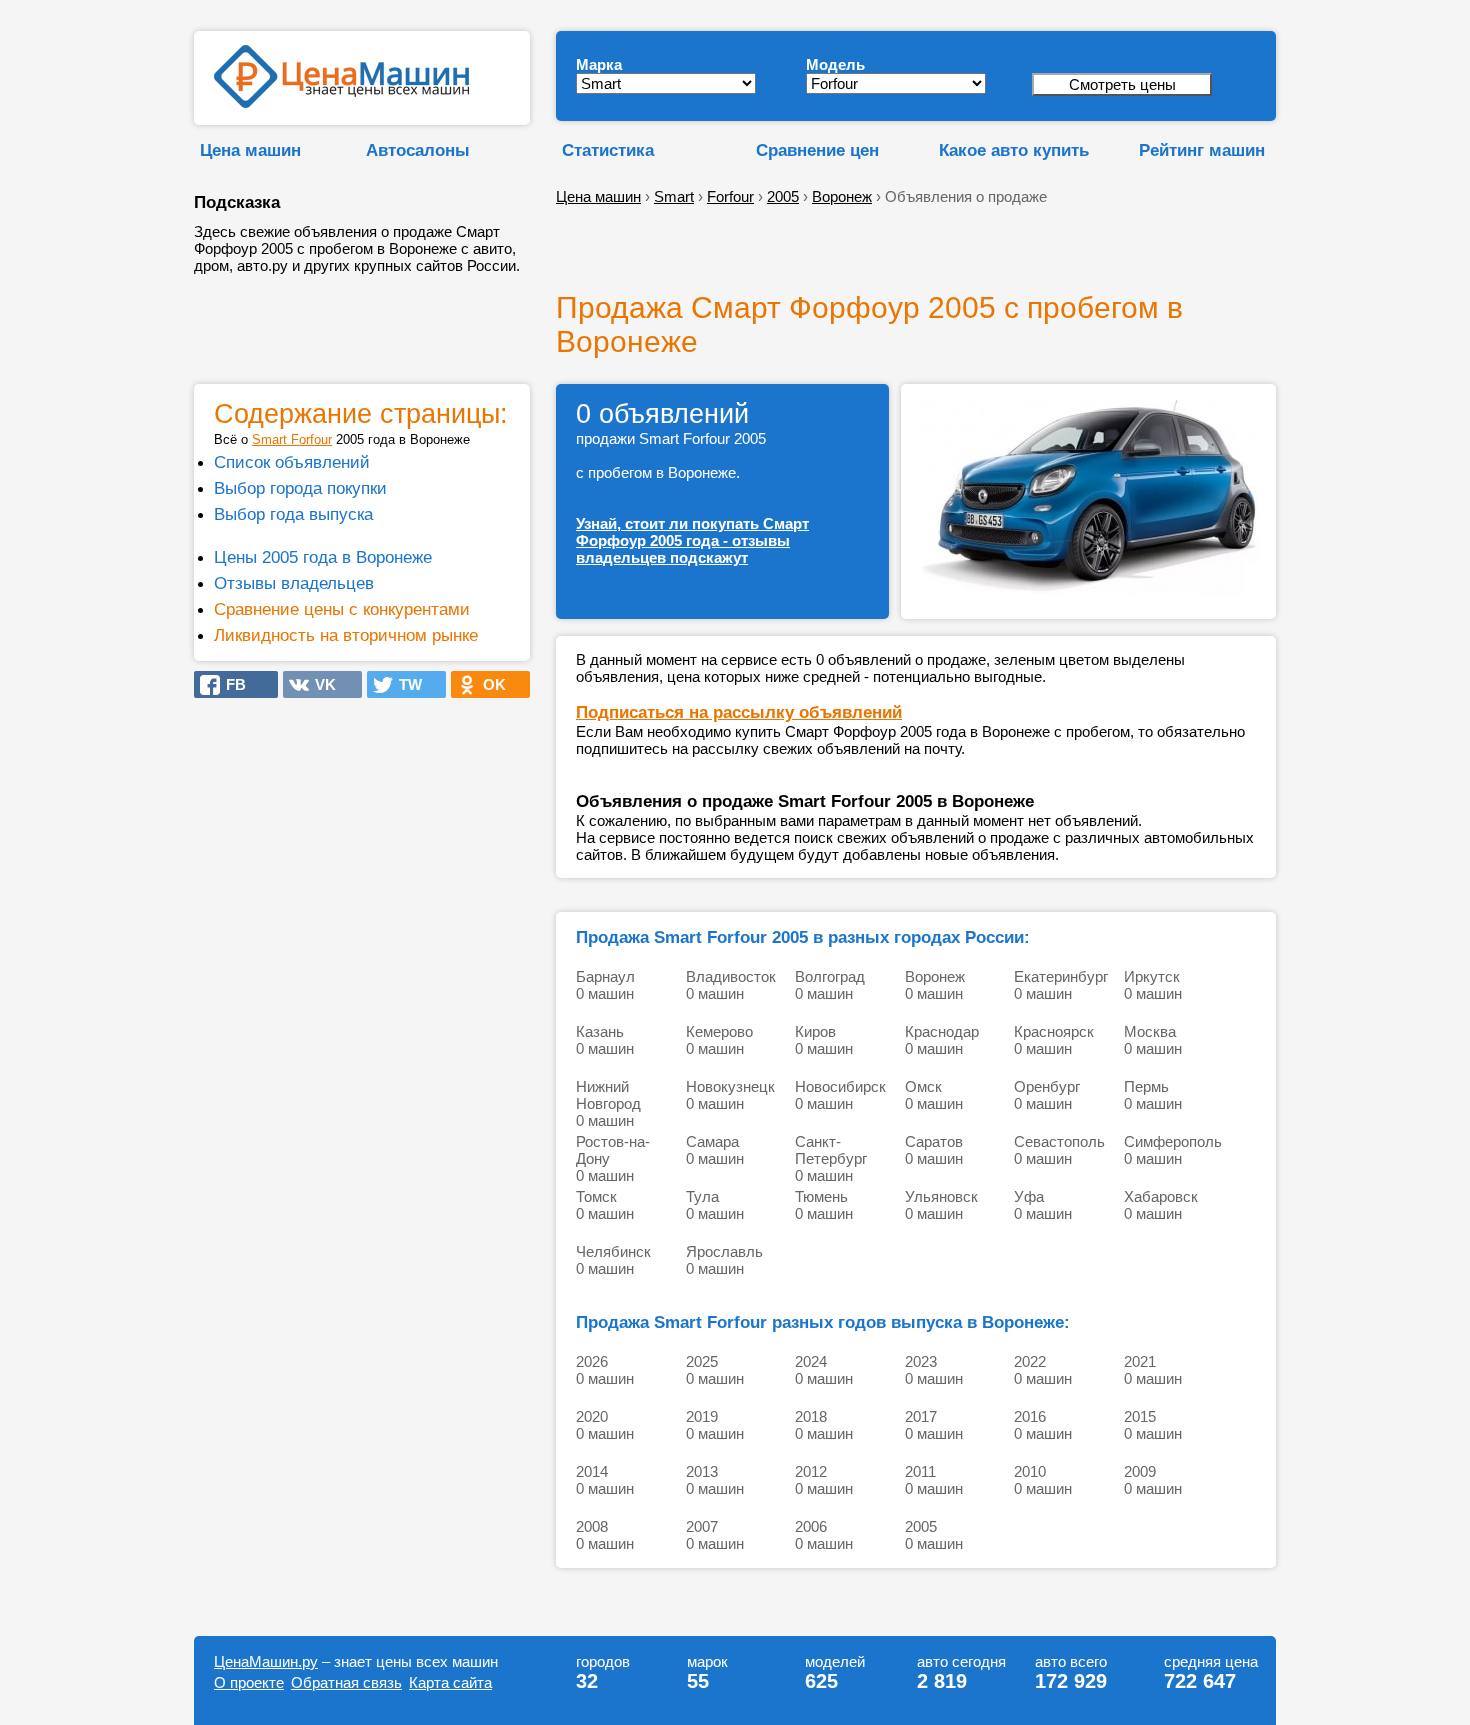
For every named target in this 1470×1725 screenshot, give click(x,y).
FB (230, 684)
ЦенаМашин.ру (266, 1661)
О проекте (249, 1682)
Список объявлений (292, 462)
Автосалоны (418, 150)
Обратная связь (346, 1682)
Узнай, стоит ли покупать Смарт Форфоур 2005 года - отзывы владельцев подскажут (692, 540)
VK (319, 684)
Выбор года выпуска (293, 514)
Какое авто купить (1014, 150)
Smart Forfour (292, 439)
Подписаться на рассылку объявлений (739, 712)
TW (404, 684)
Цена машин (250, 150)
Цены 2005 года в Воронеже (323, 557)
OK (488, 684)
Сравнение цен (817, 150)
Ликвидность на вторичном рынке (346, 635)
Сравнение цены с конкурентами (342, 609)
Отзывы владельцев (294, 583)
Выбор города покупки (300, 488)
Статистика (608, 150)
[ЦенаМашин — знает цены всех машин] (341, 102)
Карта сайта (450, 1682)
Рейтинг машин (1202, 150)
